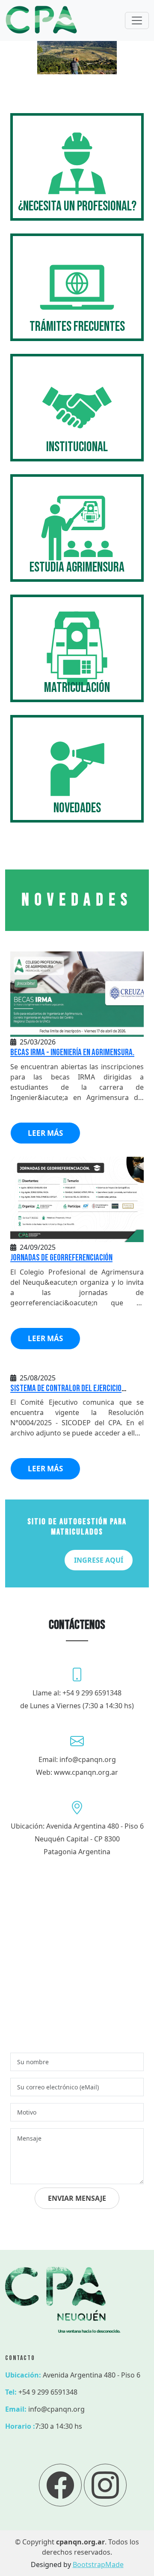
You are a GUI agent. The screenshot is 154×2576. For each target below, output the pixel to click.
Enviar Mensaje (77, 2198)
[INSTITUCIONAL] (77, 407)
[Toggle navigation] (137, 20)
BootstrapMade (98, 2564)
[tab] (77, 95)
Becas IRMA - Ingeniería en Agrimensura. (72, 1052)
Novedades (77, 900)
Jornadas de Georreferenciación (61, 1258)
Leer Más (45, 1133)
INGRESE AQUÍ (99, 1560)
